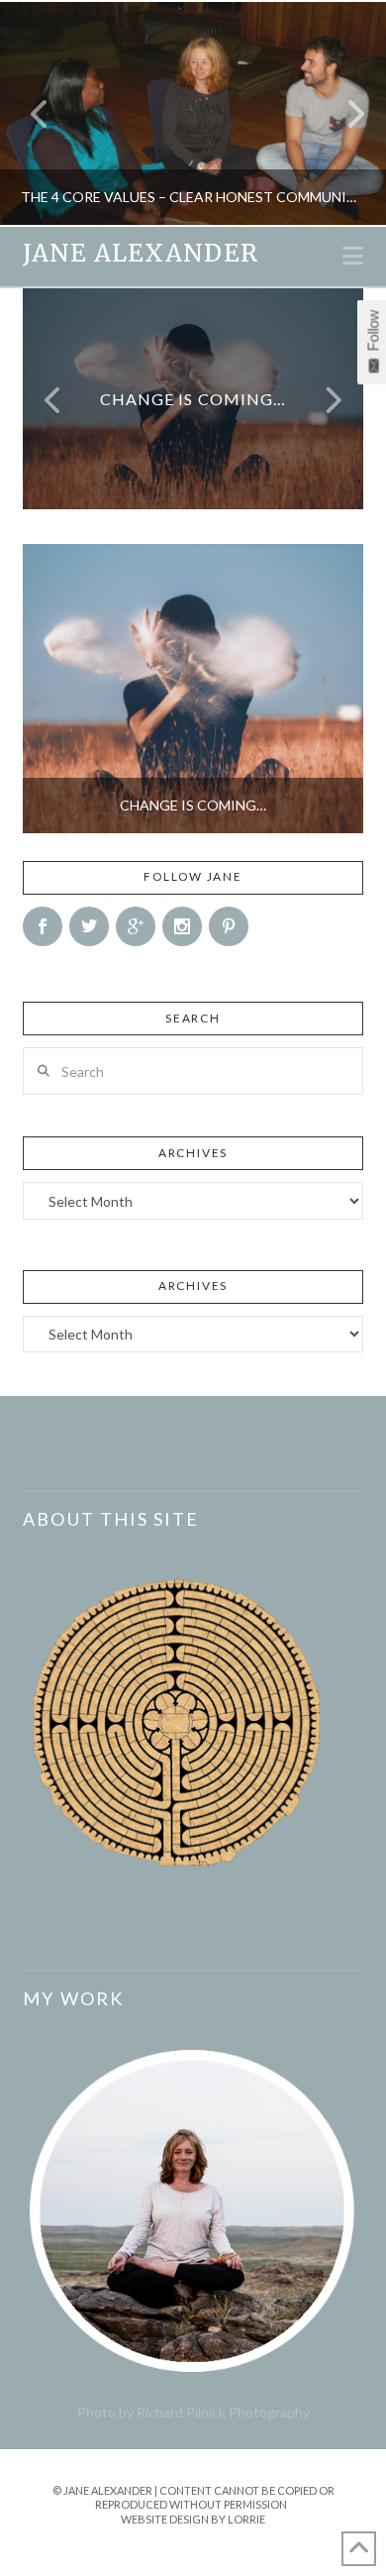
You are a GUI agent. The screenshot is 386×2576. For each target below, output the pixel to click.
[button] (353, 256)
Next (344, 113)
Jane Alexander (140, 254)
